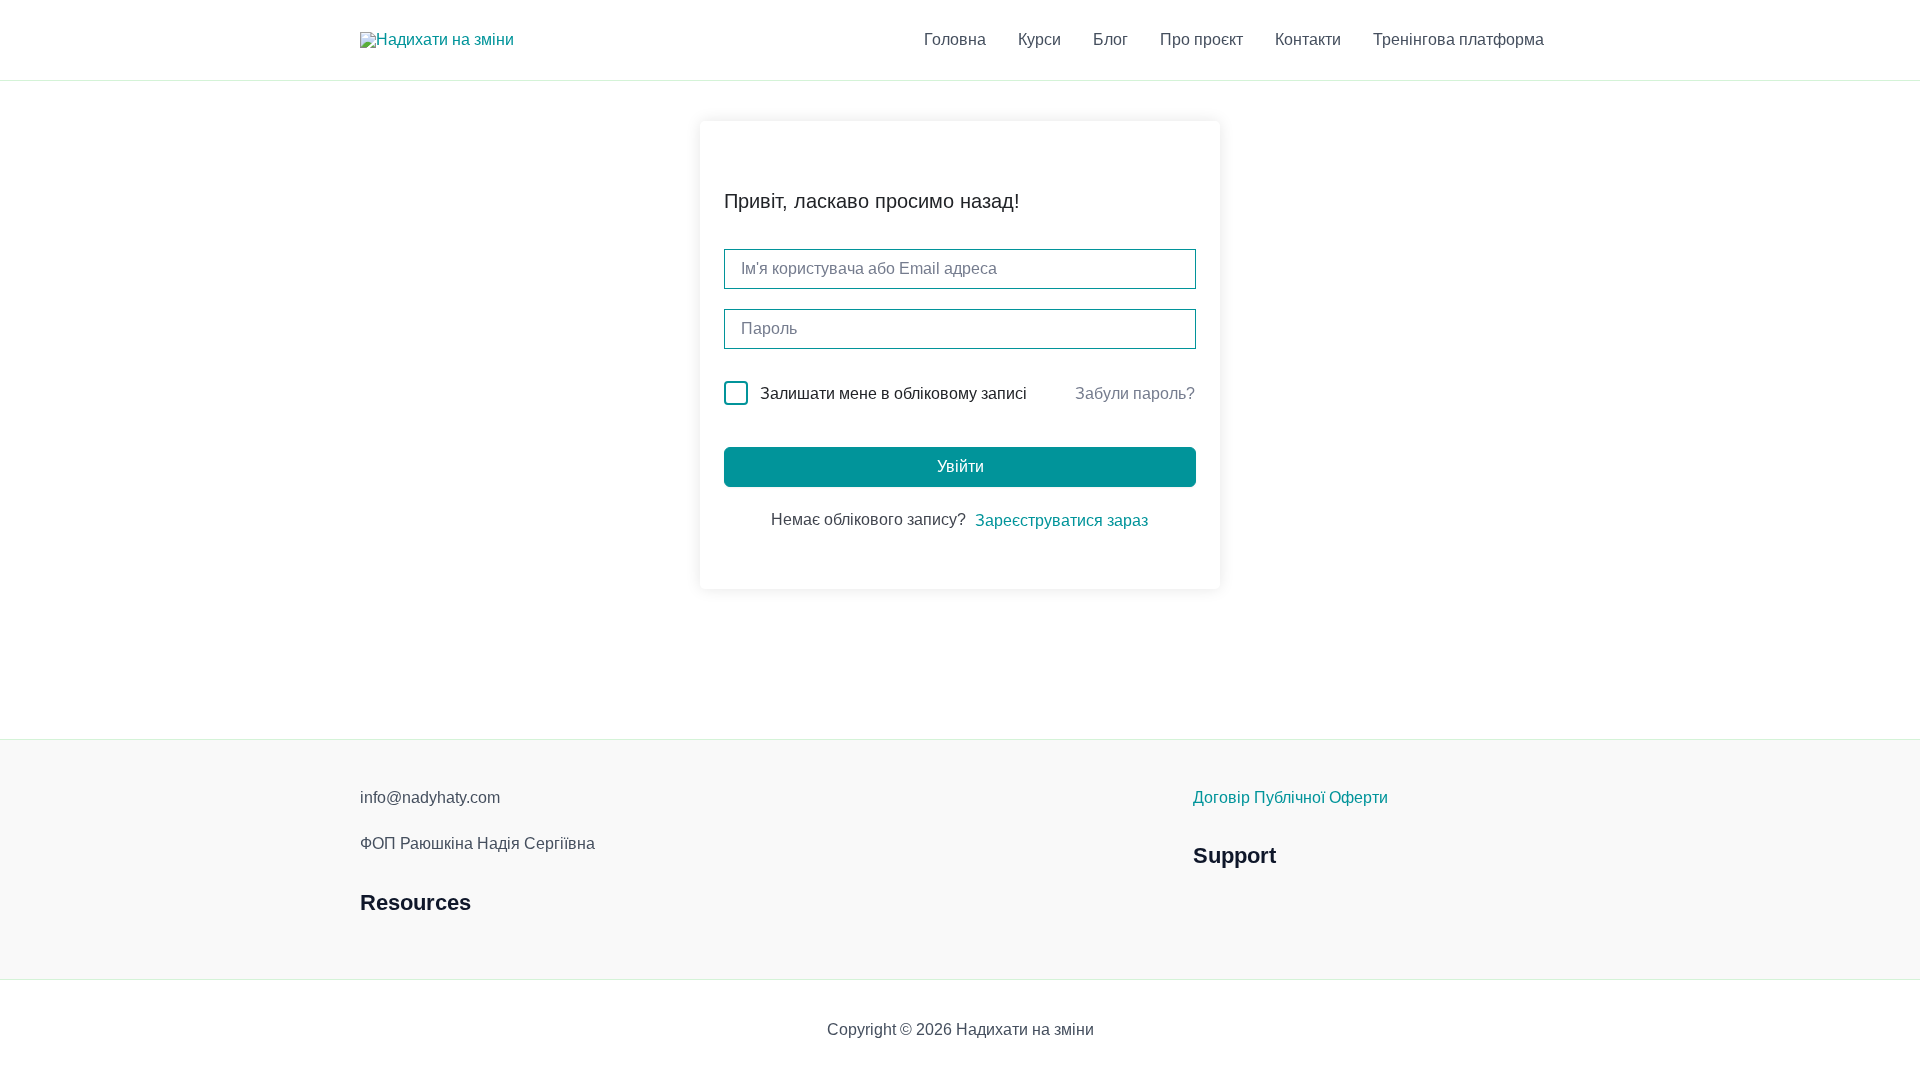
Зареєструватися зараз (1061, 520)
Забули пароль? (1135, 393)
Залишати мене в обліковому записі (893, 393)
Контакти (1308, 39)
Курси (1039, 39)
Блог (1110, 39)
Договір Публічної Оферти (1290, 797)
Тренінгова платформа (1458, 39)
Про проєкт (1201, 39)
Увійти (960, 466)
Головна (955, 39)
